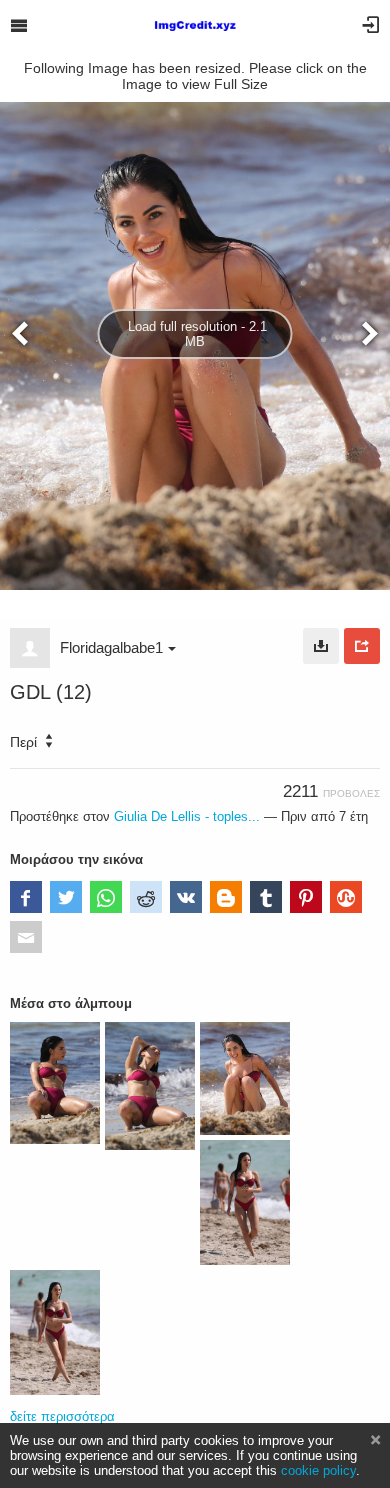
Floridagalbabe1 (111, 647)
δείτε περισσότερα (62, 1416)
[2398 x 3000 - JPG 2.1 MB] (321, 646)
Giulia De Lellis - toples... (187, 816)
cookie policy (318, 1470)
